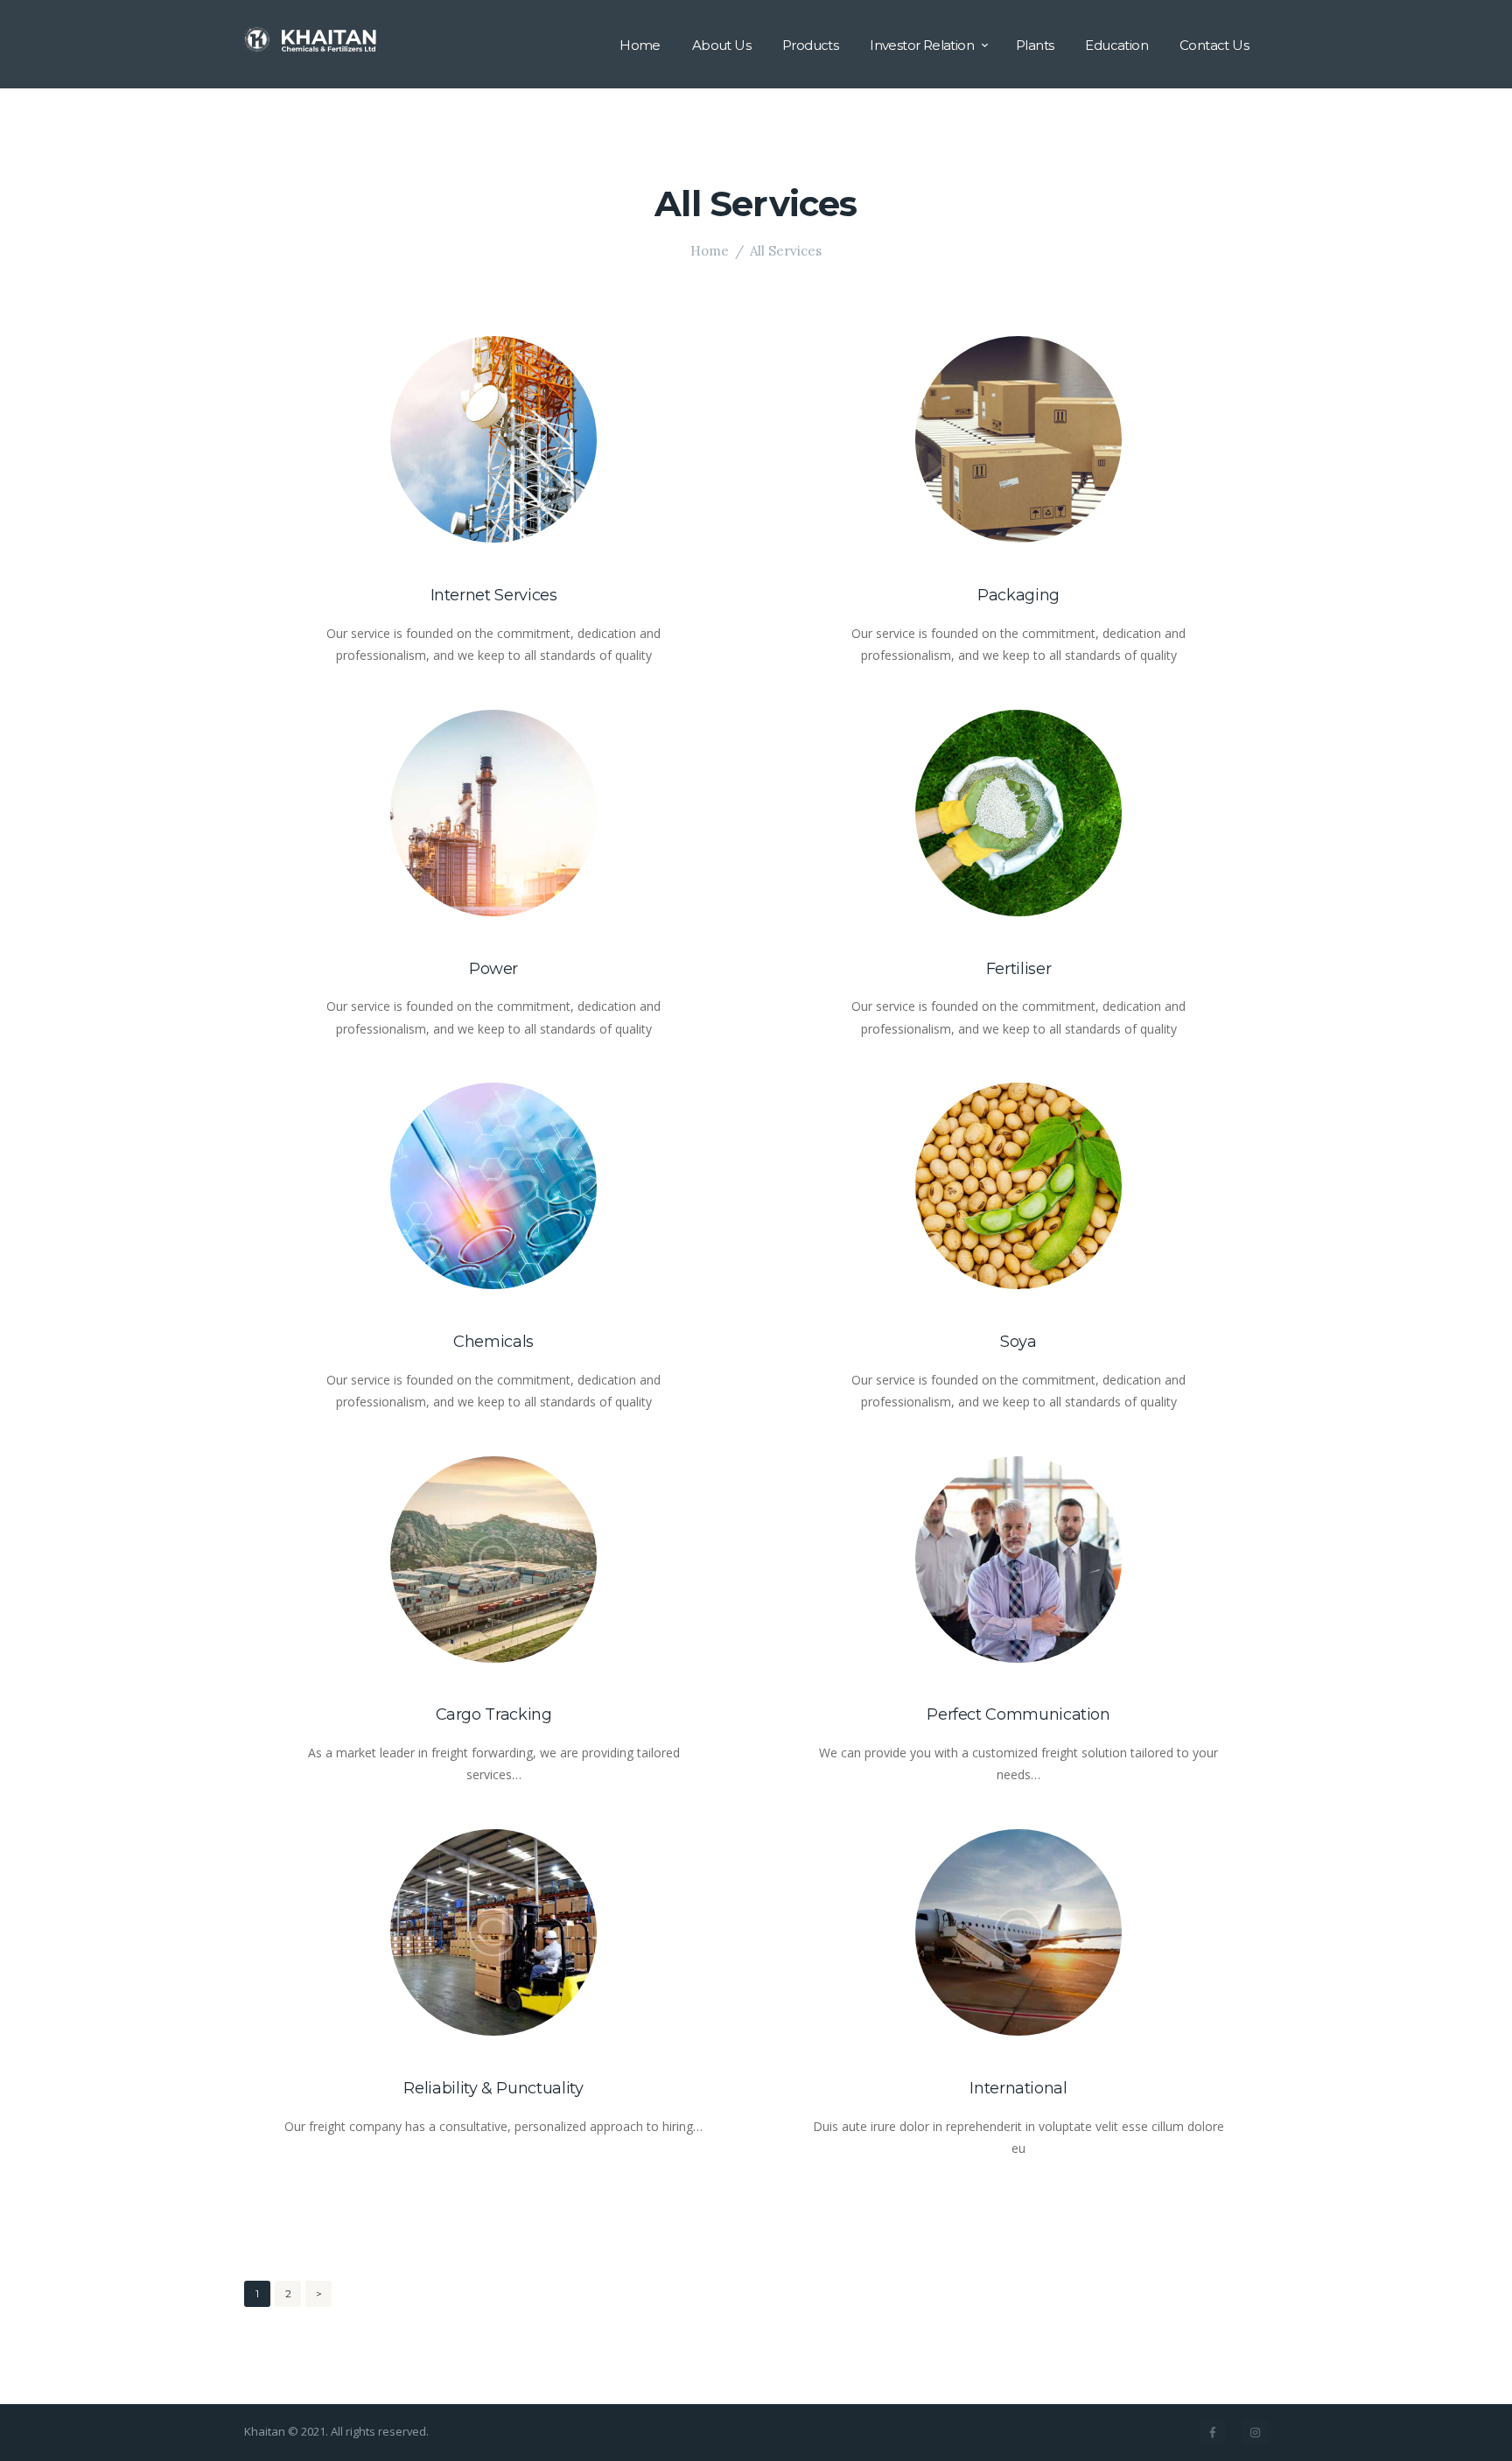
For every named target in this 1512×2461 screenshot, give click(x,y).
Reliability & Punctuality (493, 2088)
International (1018, 2088)
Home (710, 251)
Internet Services (494, 595)
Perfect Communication (1018, 1714)
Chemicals (493, 1342)
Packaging (1018, 595)
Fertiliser (1018, 969)
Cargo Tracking (494, 1714)
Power (493, 969)
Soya (1018, 1342)
